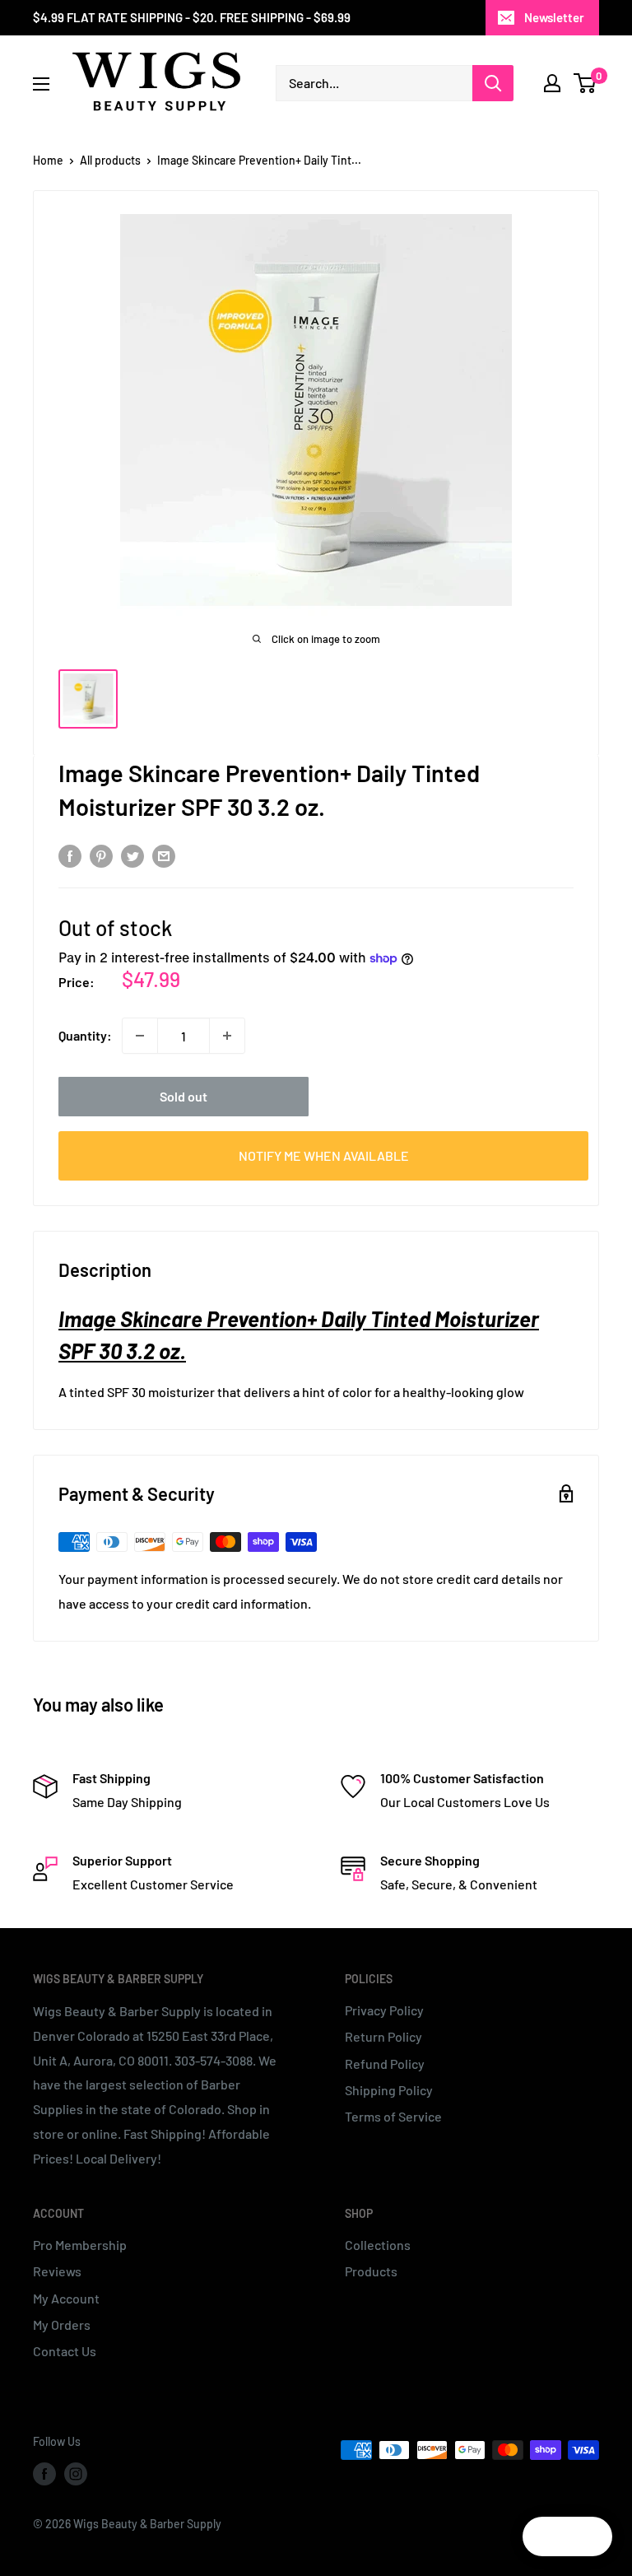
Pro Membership (80, 2245)
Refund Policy (385, 2064)
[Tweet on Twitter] (132, 855)
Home (48, 160)
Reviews (57, 2271)
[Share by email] (164, 855)
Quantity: (85, 1035)
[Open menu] (41, 84)
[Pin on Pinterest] (101, 855)
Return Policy (383, 2036)
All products (110, 160)
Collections (378, 2245)
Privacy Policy (384, 2010)
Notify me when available (324, 1155)
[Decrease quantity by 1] (140, 1036)
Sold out (184, 1096)
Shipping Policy (389, 2090)
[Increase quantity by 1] (227, 1036)
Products (371, 2271)
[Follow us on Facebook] (44, 2473)
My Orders (62, 2324)
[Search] (493, 83)
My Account (66, 2298)
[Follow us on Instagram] (76, 2473)
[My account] (552, 83)
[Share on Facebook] (70, 855)
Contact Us (65, 2351)
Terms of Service (393, 2116)
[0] (586, 83)
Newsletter (554, 17)
